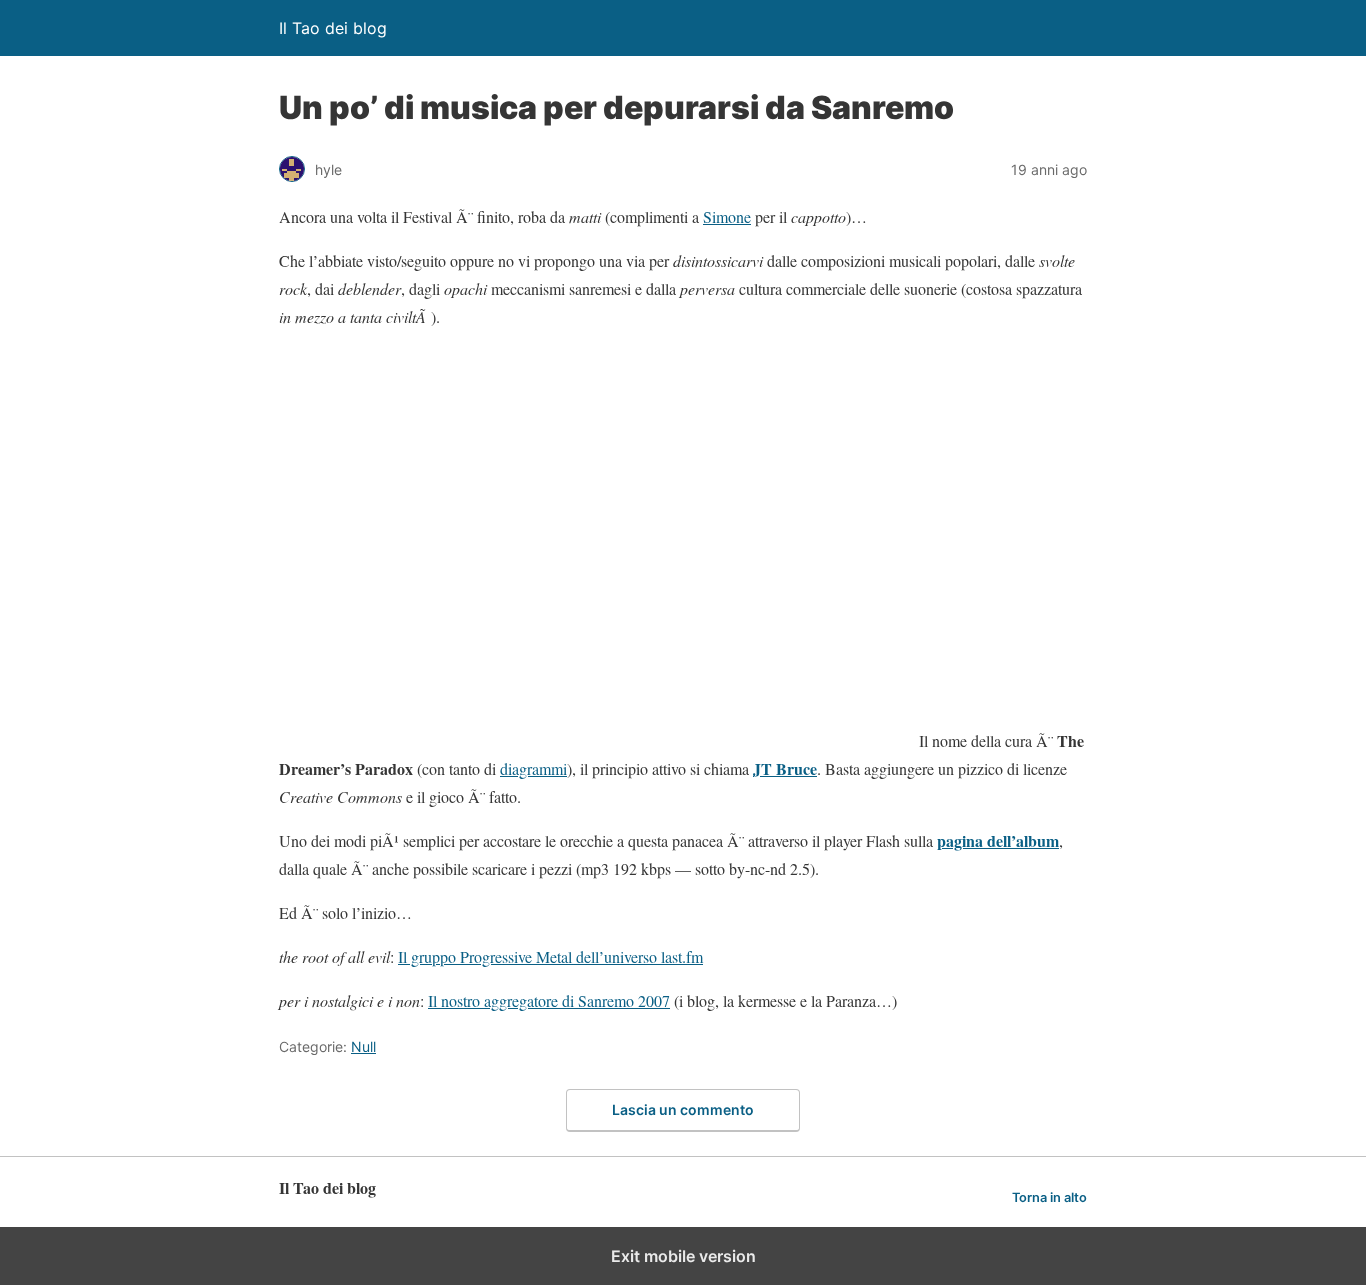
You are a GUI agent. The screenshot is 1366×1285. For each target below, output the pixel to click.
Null (363, 1046)
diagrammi (533, 768)
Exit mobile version (683, 1256)
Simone (727, 216)
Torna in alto (1049, 1197)
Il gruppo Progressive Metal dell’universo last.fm (550, 956)
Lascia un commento (683, 1109)
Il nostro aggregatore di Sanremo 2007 (549, 1000)
